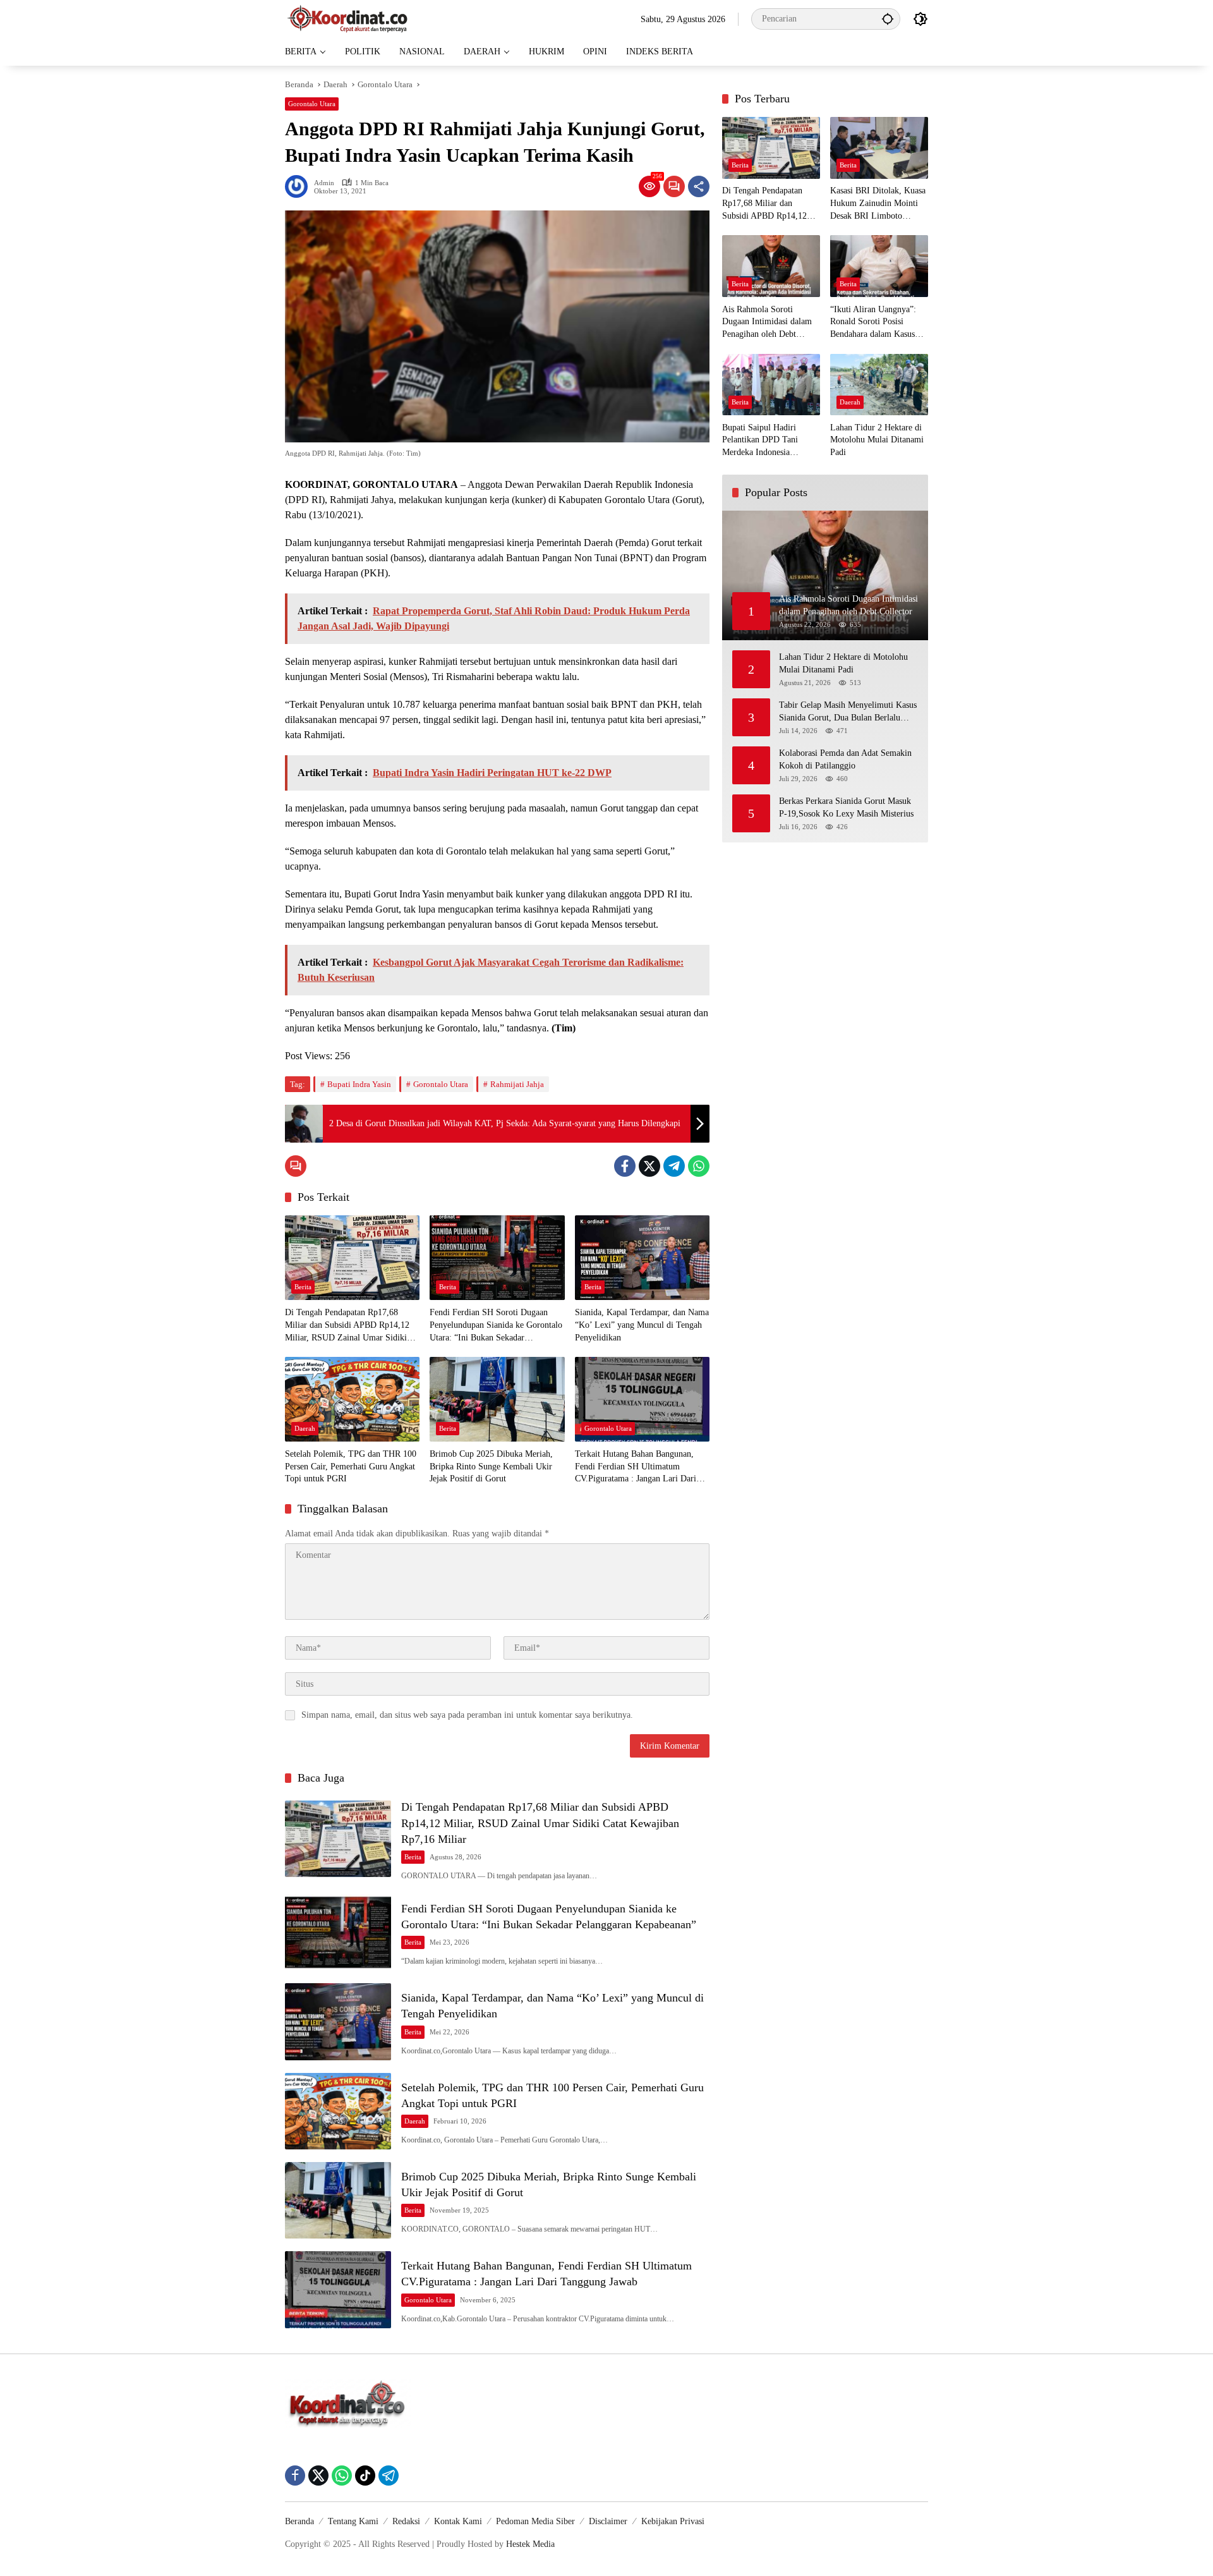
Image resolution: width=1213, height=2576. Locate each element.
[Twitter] (649, 1166)
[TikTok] (365, 2476)
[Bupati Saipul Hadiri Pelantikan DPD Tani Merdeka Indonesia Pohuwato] (771, 385)
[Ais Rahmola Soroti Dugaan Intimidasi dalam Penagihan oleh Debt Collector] (771, 266)
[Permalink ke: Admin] (299, 186)
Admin (324, 183)
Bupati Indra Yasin (359, 1084)
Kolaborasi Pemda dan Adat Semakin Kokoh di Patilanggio (845, 759)
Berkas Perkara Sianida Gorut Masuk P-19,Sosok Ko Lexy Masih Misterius (846, 807)
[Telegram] (674, 1166)
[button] (888, 19)
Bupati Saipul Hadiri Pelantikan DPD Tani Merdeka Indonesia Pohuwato (760, 441)
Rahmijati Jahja (517, 1084)
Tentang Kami (353, 2521)
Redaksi (406, 2521)
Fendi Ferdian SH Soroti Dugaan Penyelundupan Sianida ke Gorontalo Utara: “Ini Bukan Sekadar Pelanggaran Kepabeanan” (496, 1326)
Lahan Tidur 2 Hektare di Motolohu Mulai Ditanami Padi (877, 440)
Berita (303, 1287)
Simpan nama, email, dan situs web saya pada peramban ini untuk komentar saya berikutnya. (467, 1715)
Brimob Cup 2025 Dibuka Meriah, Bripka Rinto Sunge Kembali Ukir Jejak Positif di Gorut (491, 1466)
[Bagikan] (699, 186)
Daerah (305, 1428)
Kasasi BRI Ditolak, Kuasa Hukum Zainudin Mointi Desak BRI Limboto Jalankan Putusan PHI (878, 204)
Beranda (299, 2521)
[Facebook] (625, 1166)
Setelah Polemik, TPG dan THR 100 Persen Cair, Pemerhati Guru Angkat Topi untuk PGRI (351, 1466)
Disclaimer (608, 2521)
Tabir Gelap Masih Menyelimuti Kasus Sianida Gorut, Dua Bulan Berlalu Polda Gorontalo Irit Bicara (848, 712)
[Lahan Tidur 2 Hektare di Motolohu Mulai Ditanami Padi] (879, 385)
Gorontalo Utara (312, 104)
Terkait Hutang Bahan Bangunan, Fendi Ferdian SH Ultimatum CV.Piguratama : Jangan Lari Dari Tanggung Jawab (636, 1467)
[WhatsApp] (699, 1166)
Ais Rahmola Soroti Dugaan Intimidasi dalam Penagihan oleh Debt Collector (767, 323)
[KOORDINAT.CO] (348, 18)
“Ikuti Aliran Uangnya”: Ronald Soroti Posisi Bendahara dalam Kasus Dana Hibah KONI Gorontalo (873, 323)
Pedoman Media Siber (535, 2521)
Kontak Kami (458, 2521)
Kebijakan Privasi (673, 2521)
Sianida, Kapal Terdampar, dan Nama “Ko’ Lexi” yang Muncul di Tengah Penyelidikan (642, 1325)
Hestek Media (530, 2544)
